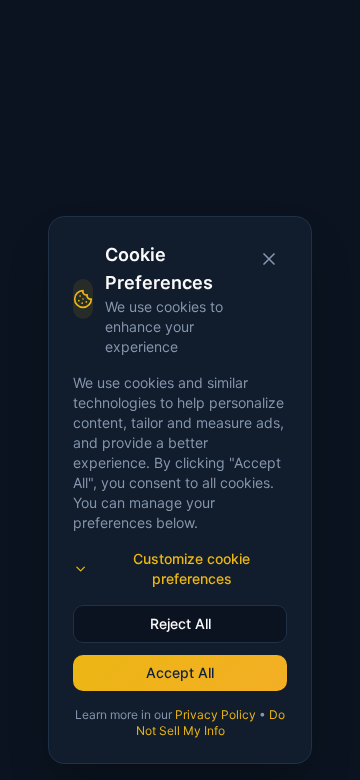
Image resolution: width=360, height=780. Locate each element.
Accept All (180, 672)
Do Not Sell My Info (211, 722)
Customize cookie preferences (191, 568)
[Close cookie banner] (269, 259)
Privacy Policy (215, 714)
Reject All (180, 623)
